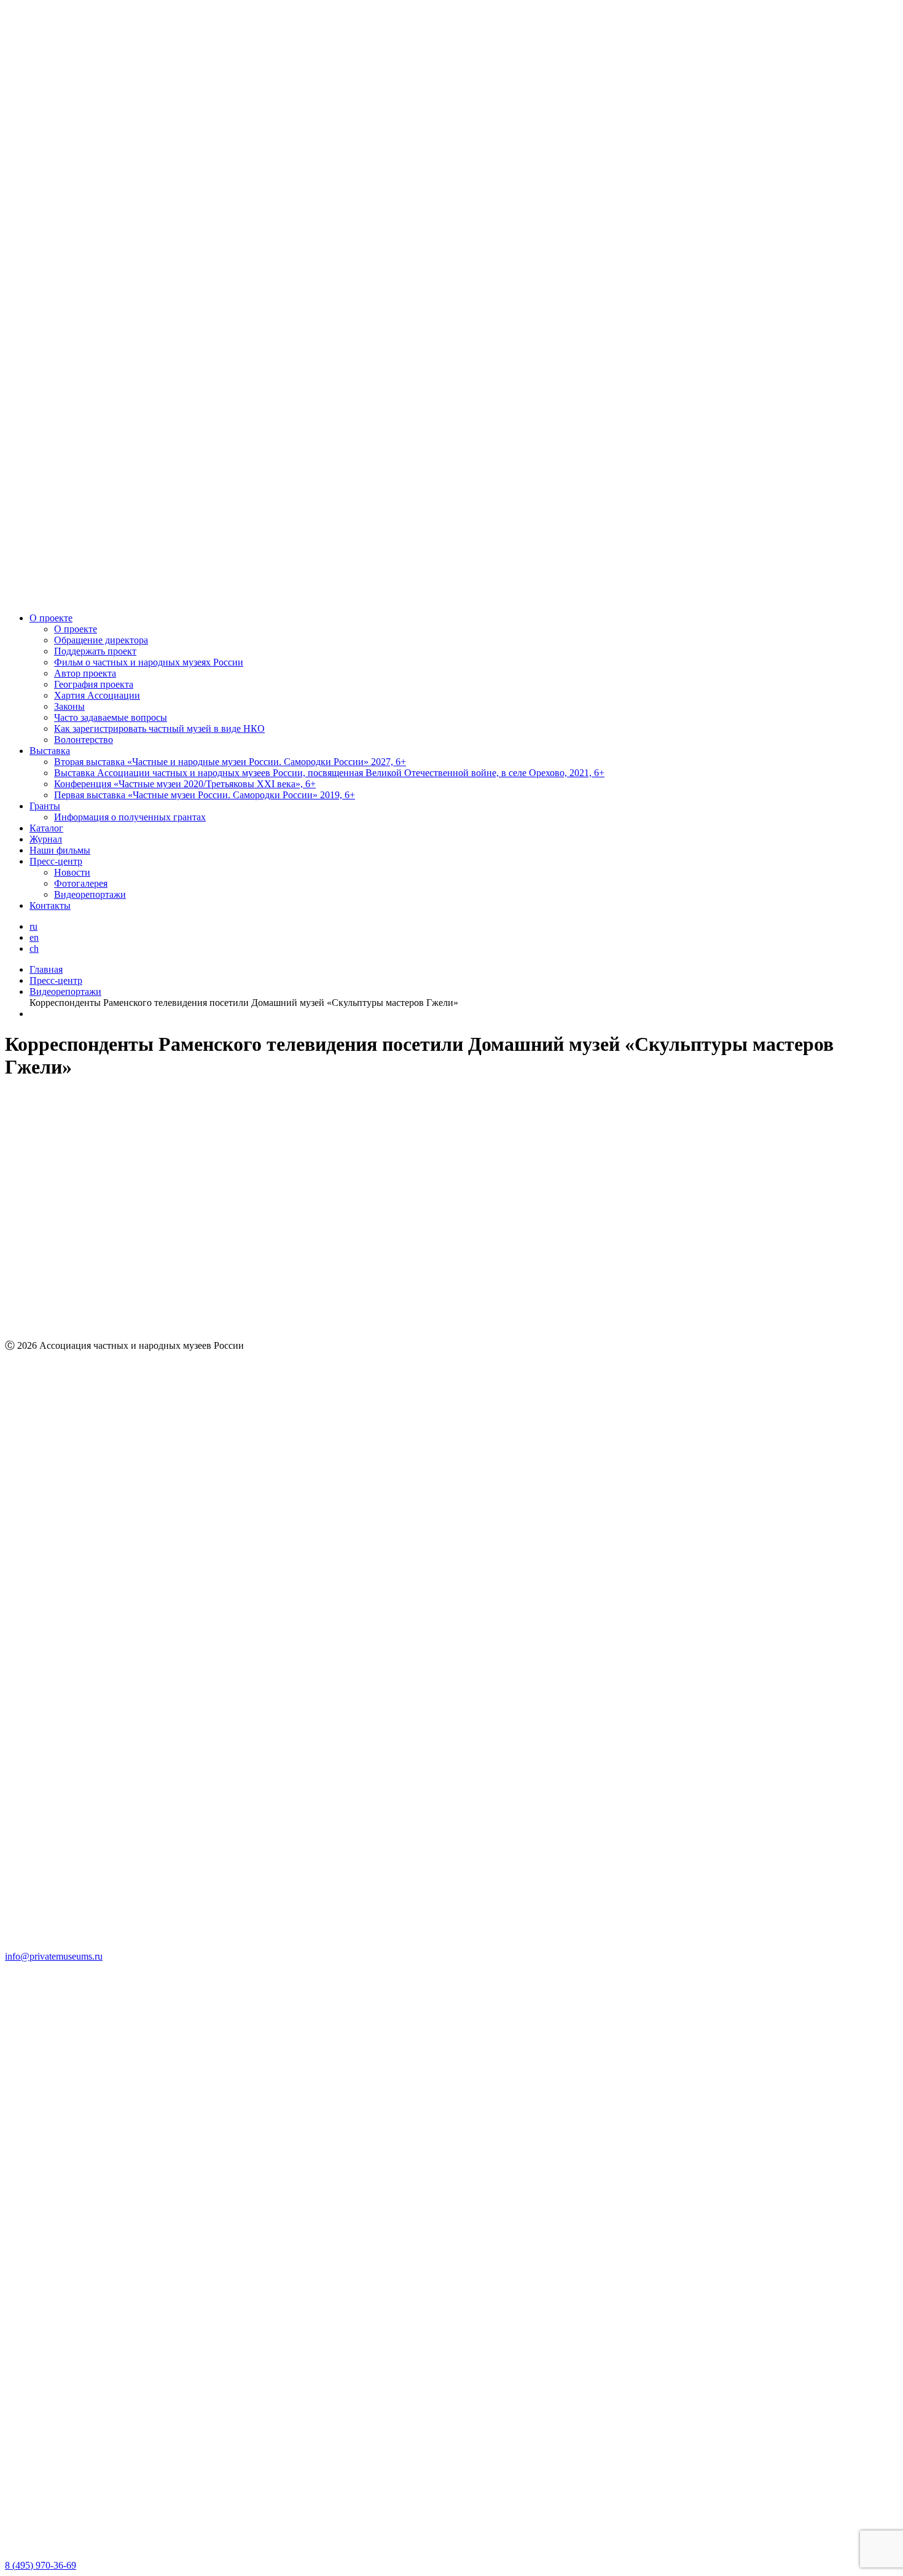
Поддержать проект (95, 651)
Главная (46, 969)
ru (33, 926)
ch (34, 948)
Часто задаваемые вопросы (111, 717)
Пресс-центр (56, 861)
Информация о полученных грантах (130, 817)
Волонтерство (84, 740)
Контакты (50, 905)
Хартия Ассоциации (97, 695)
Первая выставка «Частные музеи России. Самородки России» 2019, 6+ (205, 795)
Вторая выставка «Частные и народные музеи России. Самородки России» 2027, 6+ (230, 762)
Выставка (50, 751)
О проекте (51, 618)
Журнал (46, 839)
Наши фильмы (60, 850)
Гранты (45, 806)
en (34, 937)
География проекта (94, 684)
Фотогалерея (81, 883)
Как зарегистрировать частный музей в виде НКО (159, 728)
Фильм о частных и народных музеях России (149, 662)
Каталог (46, 828)
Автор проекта (85, 673)
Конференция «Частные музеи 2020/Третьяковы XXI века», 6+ (185, 784)
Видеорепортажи (90, 894)
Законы (69, 706)
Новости (72, 872)
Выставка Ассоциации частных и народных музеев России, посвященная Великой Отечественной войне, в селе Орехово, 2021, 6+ (329, 773)
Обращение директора (101, 640)
